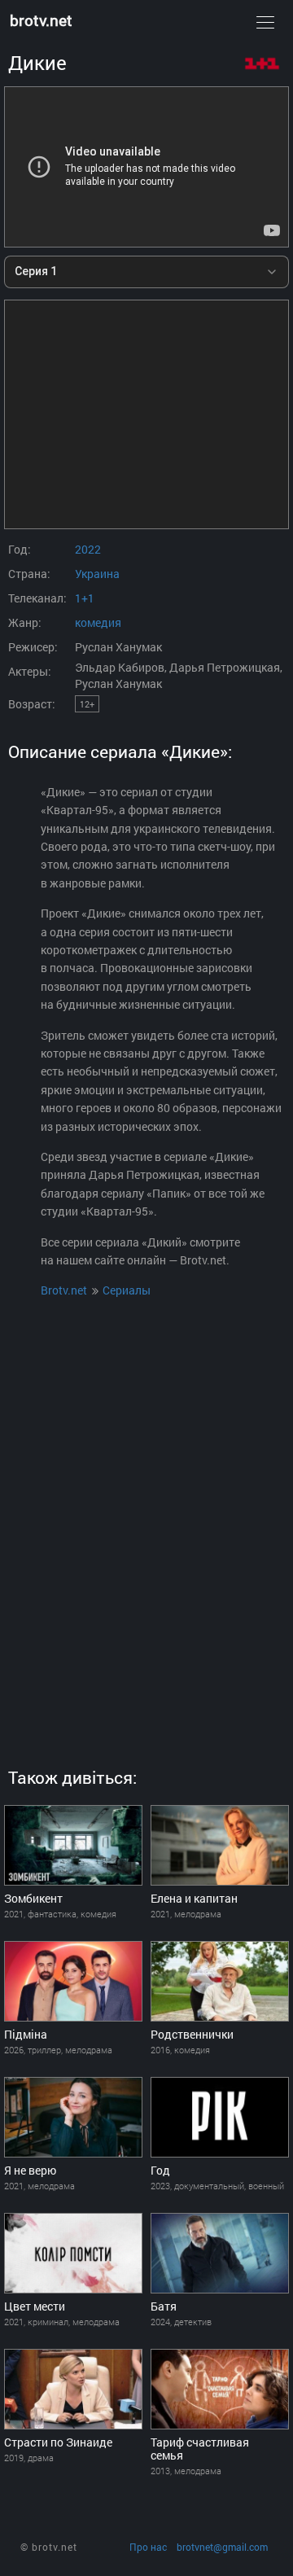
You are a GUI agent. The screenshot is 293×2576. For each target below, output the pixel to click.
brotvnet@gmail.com (222, 2547)
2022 (88, 549)
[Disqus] (146, 1518)
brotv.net (41, 20)
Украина (97, 574)
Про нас (148, 2547)
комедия (98, 622)
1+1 (85, 598)
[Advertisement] (146, 414)
